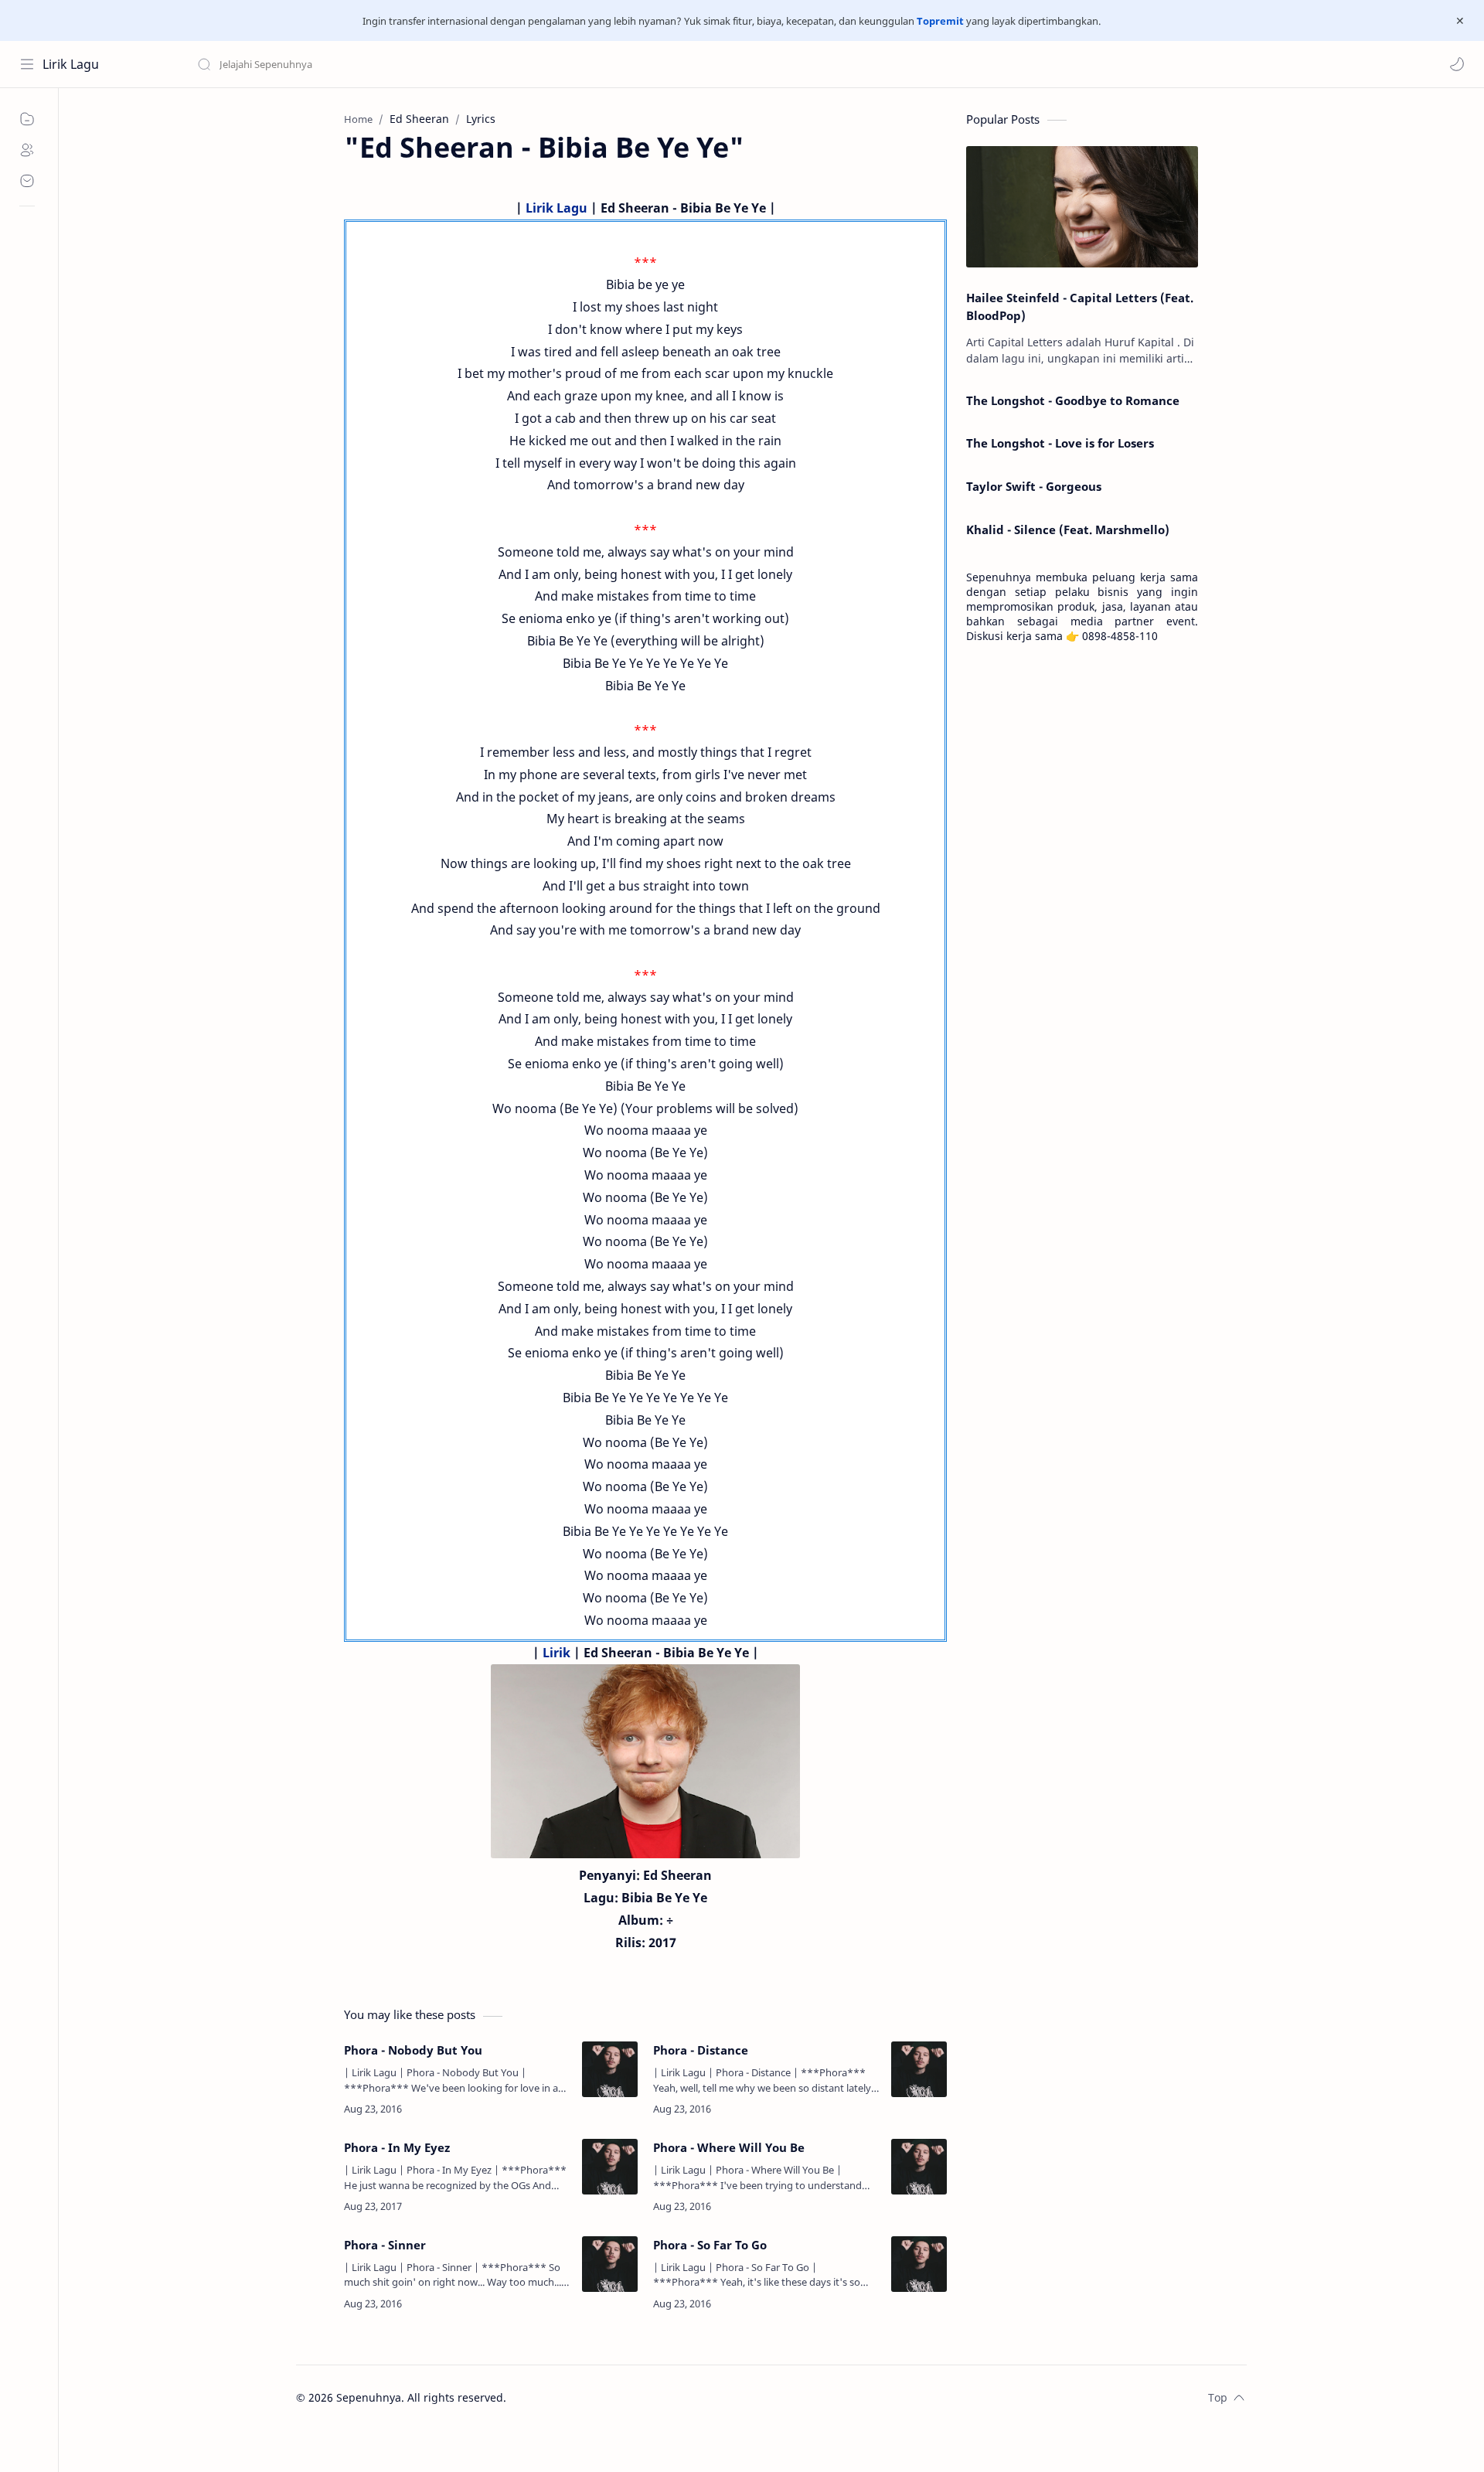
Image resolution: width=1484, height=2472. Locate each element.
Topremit (940, 21)
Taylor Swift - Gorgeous (1034, 486)
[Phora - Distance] (919, 2069)
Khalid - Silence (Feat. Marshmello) (1068, 529)
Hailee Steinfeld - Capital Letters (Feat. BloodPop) (1080, 306)
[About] (27, 150)
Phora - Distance (701, 2050)
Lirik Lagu (71, 64)
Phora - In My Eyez (397, 2147)
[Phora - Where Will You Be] (919, 2167)
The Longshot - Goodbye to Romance (1073, 400)
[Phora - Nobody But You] (610, 2069)
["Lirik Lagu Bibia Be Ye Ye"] (645, 1761)
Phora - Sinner (385, 2245)
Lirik (556, 1653)
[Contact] (27, 181)
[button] (1457, 64)
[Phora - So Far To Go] (919, 2264)
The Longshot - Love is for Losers (1060, 443)
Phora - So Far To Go (710, 2245)
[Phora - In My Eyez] (610, 2167)
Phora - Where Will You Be (729, 2147)
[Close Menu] (1460, 21)
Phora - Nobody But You (413, 2050)
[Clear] (440, 64)
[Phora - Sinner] (610, 2264)
